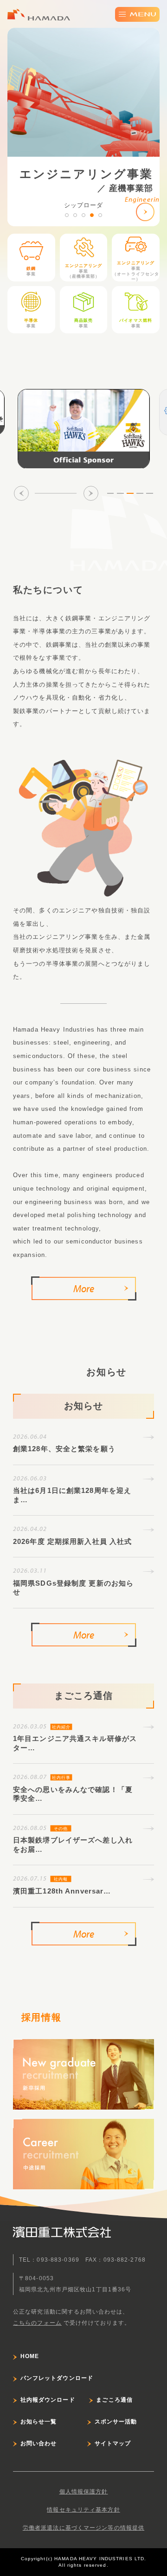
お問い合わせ (39, 2443)
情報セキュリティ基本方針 (83, 2510)
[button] (67, 215)
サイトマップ (113, 2443)
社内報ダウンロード (48, 2400)
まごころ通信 (114, 2400)
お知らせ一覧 (39, 2422)
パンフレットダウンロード (57, 2378)
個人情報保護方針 (84, 2492)
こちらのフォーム (37, 2323)
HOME (30, 2356)
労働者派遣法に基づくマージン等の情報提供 (83, 2528)
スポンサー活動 (116, 2422)
